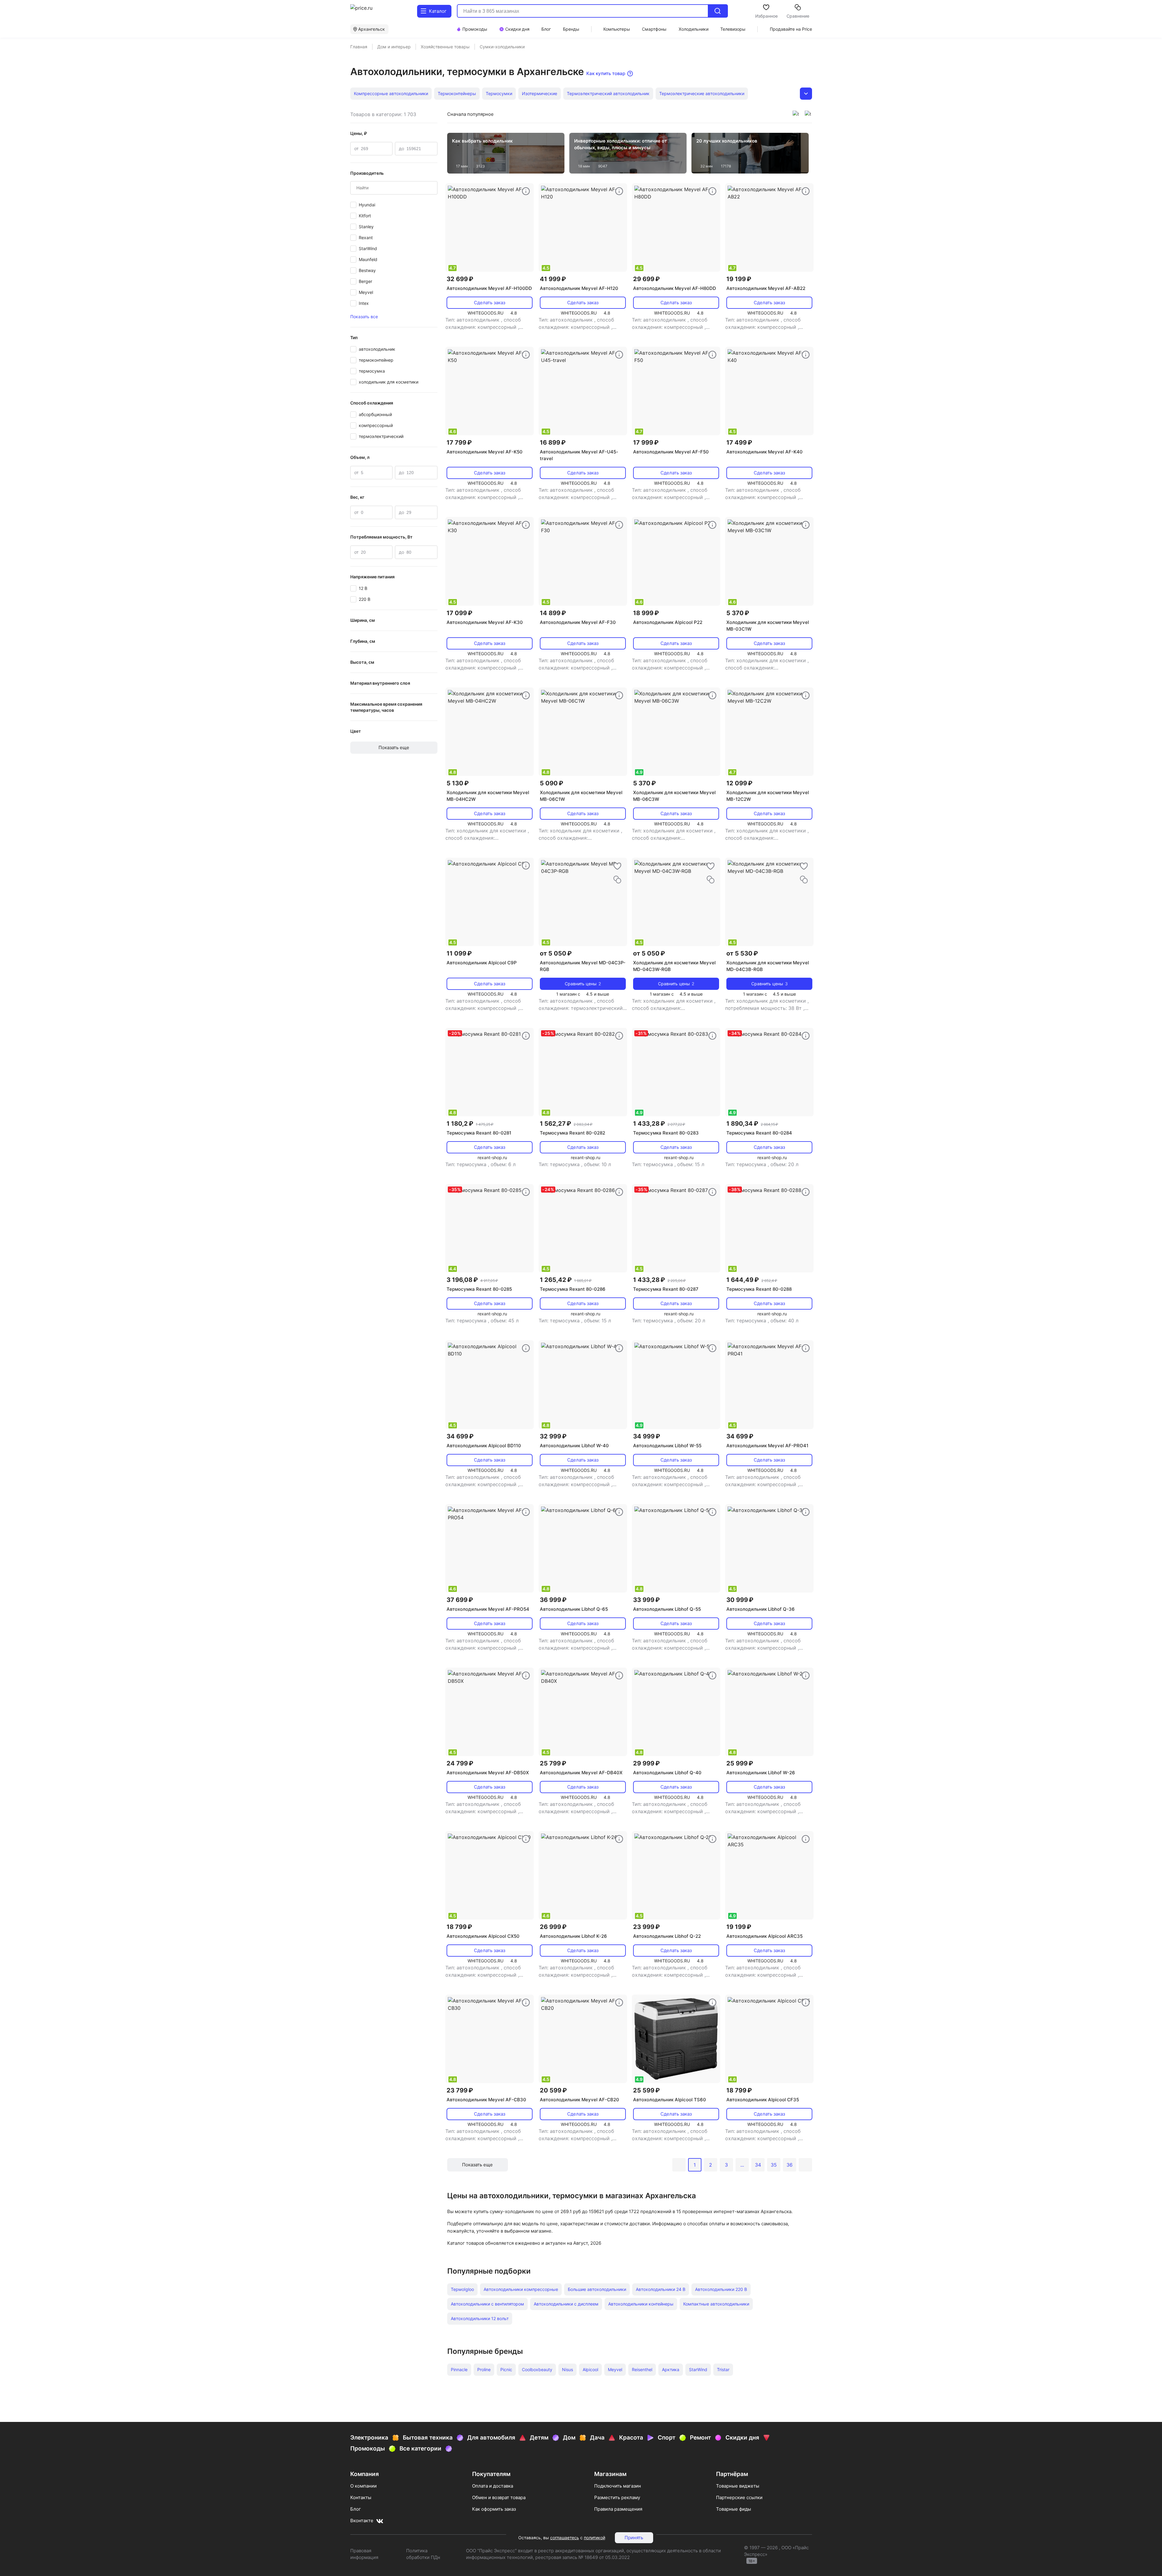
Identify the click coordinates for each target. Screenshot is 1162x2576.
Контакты (361, 2497)
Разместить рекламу (617, 2497)
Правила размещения (618, 2509)
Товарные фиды (734, 2509)
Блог (356, 2509)
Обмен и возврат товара (499, 2497)
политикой (595, 2538)
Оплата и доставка (493, 2486)
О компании (363, 2486)
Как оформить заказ (494, 2509)
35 (774, 2165)
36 (790, 2165)
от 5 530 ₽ (742, 953)
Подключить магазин (618, 2486)
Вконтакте (362, 2521)
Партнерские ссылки (739, 2497)
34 (758, 2165)
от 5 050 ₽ (556, 953)
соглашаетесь (565, 2538)
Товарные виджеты (738, 2486)
